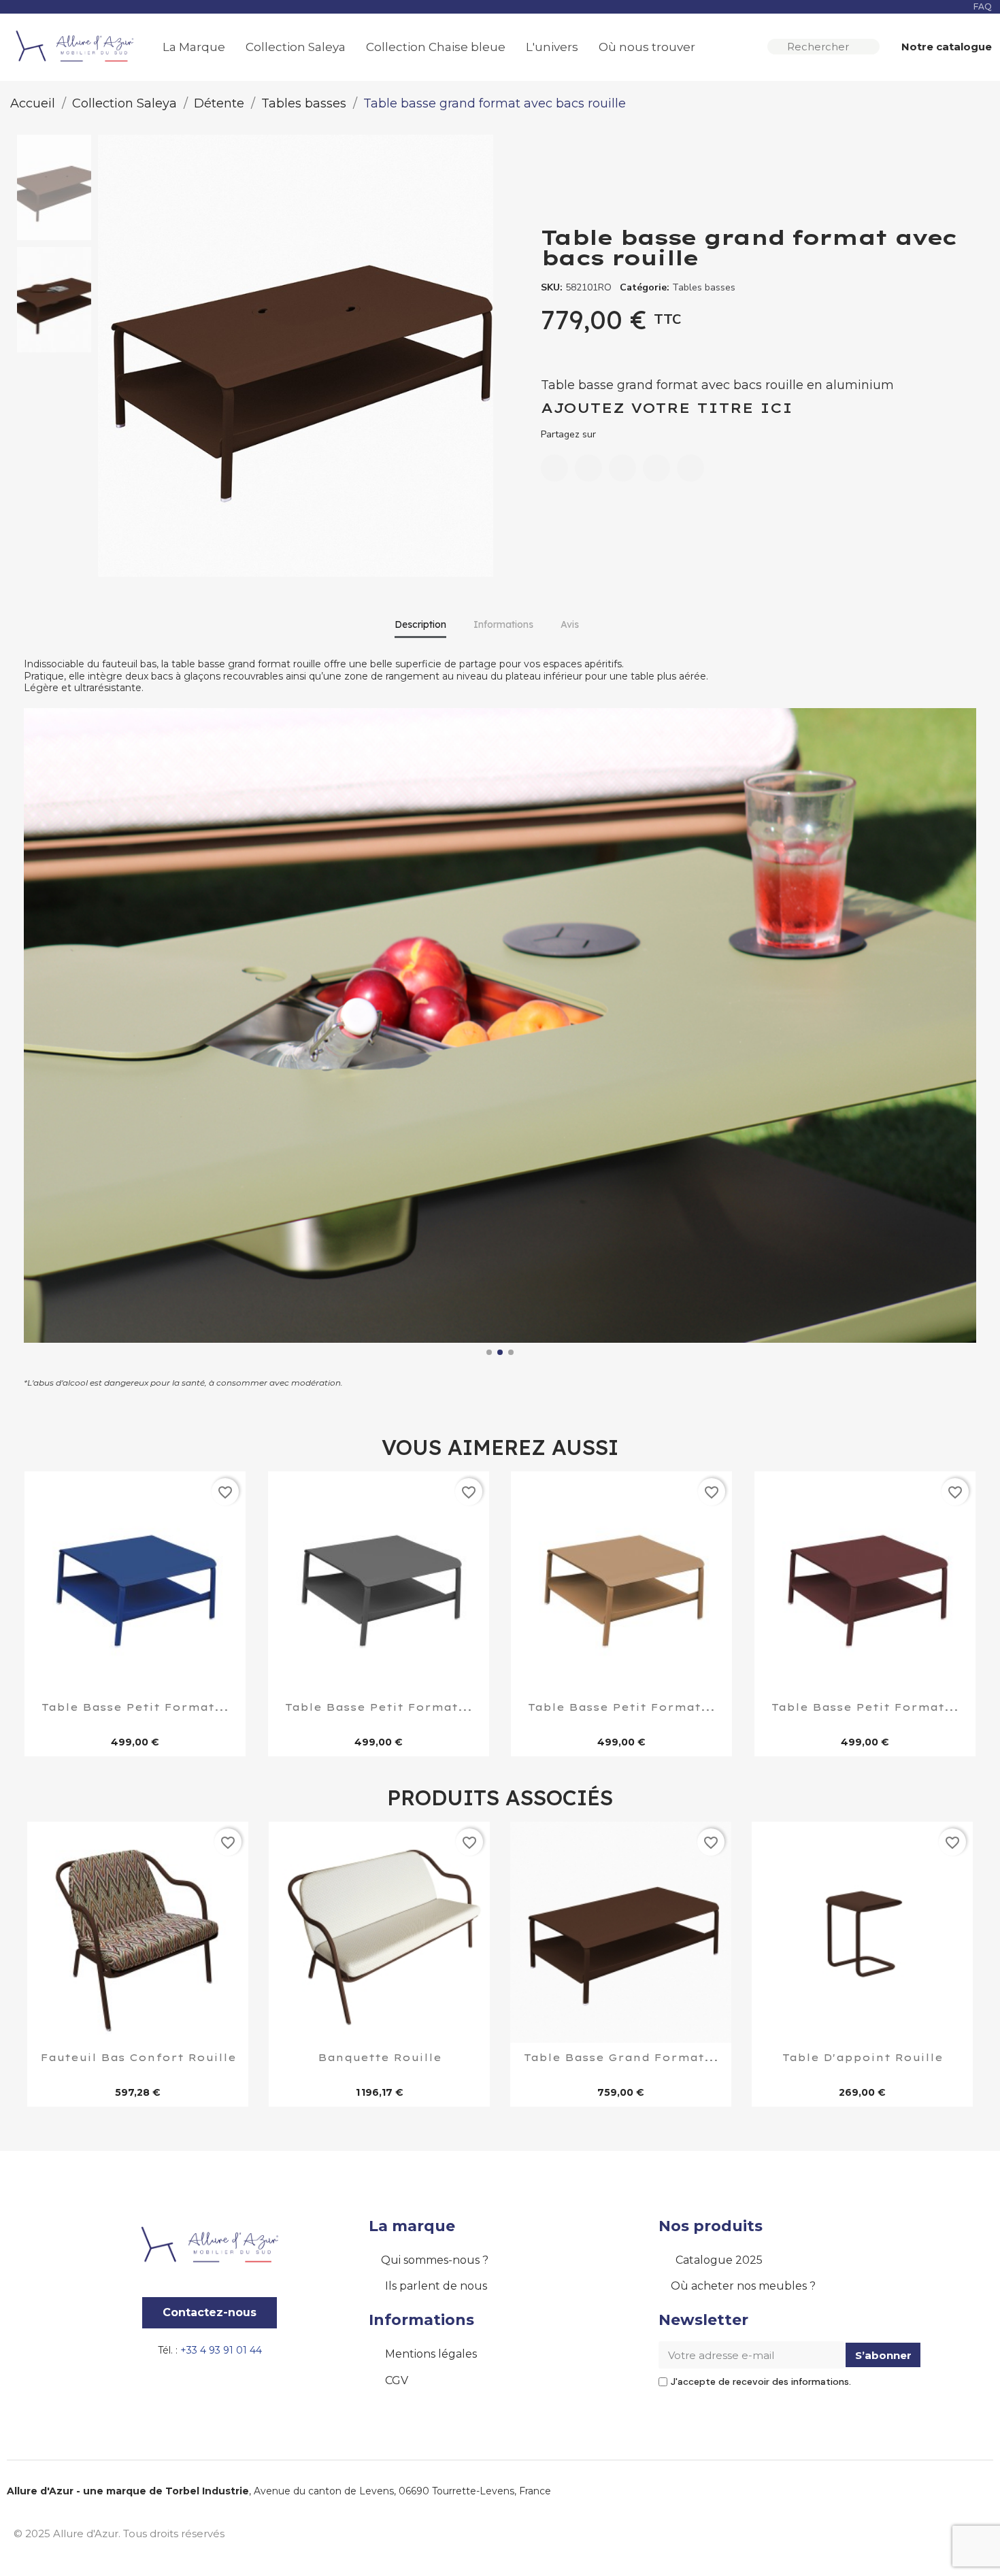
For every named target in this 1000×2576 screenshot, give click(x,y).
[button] (940, 47)
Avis (570, 624)
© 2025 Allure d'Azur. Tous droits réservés (119, 2533)
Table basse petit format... (135, 1708)
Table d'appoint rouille (863, 2058)
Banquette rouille (380, 2058)
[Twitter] (622, 468)
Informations (503, 624)
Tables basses (704, 287)
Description (420, 624)
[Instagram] (942, 2532)
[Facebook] (554, 468)
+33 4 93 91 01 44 (221, 2350)
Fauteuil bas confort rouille (138, 2058)
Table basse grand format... (621, 2058)
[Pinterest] (656, 468)
